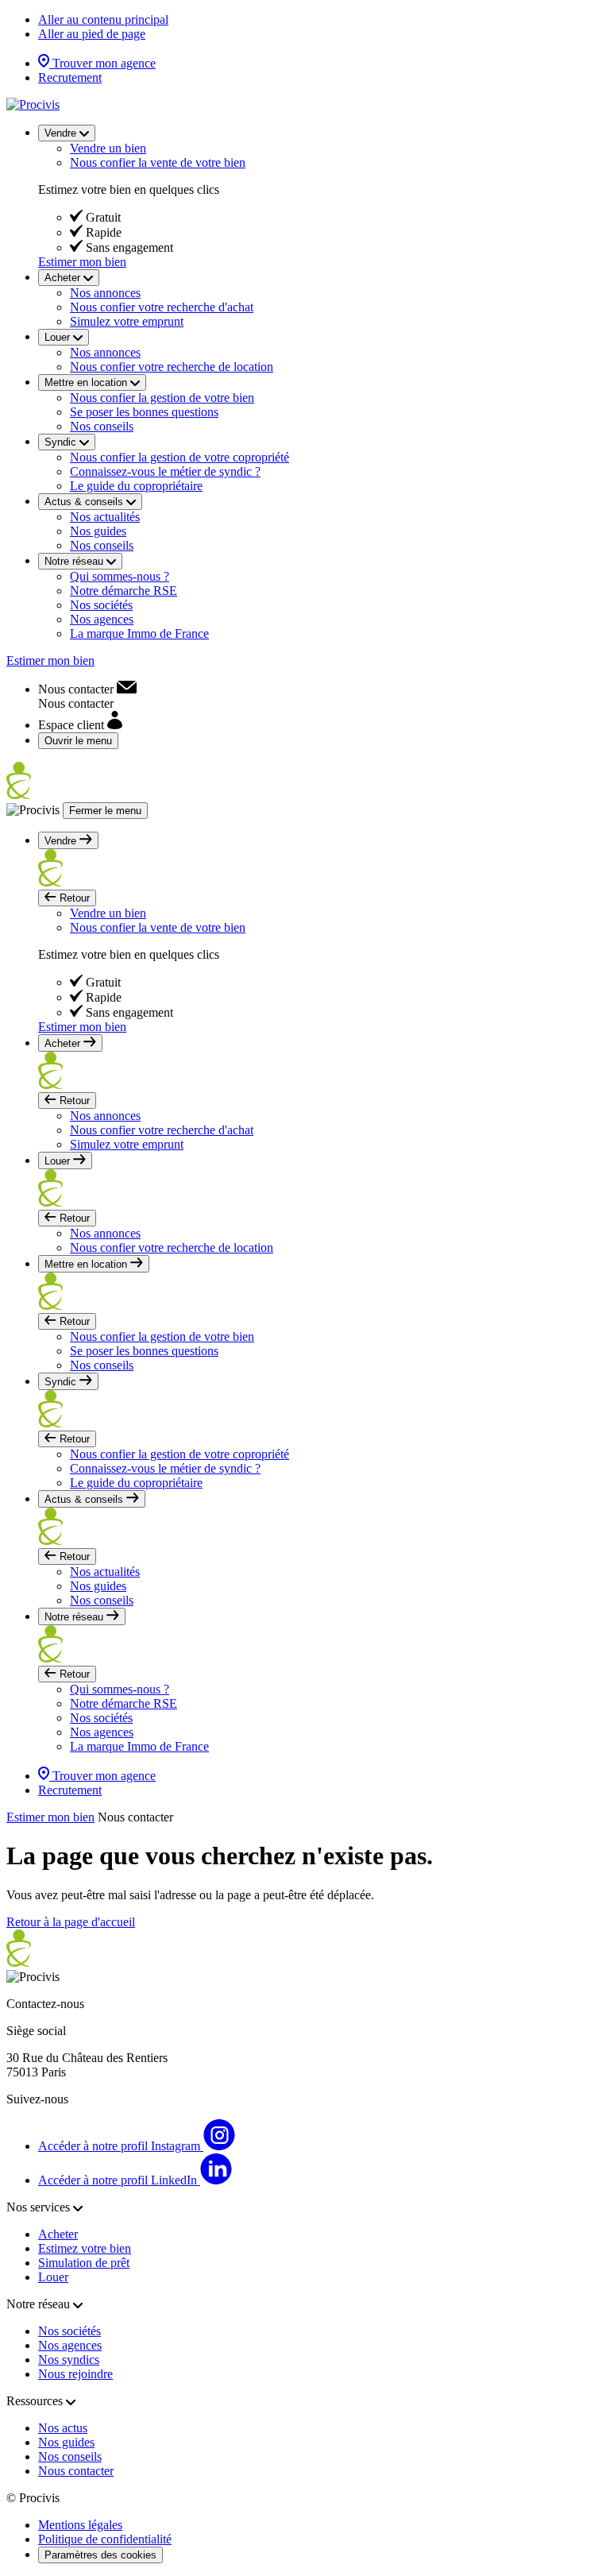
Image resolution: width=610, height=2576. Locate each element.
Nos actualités (105, 517)
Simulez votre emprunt (127, 321)
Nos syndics (69, 2360)
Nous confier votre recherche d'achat (162, 307)
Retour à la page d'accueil (71, 1922)
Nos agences (102, 619)
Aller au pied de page (92, 34)
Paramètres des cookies (100, 2555)
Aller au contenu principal (103, 19)
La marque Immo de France (139, 633)
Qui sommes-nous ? (120, 576)
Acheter (58, 2234)
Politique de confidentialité (105, 2539)
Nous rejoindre (75, 2374)
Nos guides (98, 531)
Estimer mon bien (82, 262)
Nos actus (63, 2428)
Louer (53, 2277)
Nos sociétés (101, 605)
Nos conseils (102, 426)
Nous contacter (76, 2471)
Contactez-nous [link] (45, 2004)
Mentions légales (80, 2525)
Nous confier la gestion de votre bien (162, 398)
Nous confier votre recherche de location (172, 367)
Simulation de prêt (84, 2263)
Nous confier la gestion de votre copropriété (180, 457)
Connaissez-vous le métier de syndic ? (165, 471)
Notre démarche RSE (124, 591)
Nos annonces (105, 293)
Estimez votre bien (85, 2248)
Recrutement (70, 77)
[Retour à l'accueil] (33, 104)
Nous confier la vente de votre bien (158, 162)
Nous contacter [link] (135, 1817)
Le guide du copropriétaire (136, 486)
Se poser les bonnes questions (144, 412)
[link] (87, 689)
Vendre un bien (108, 148)
